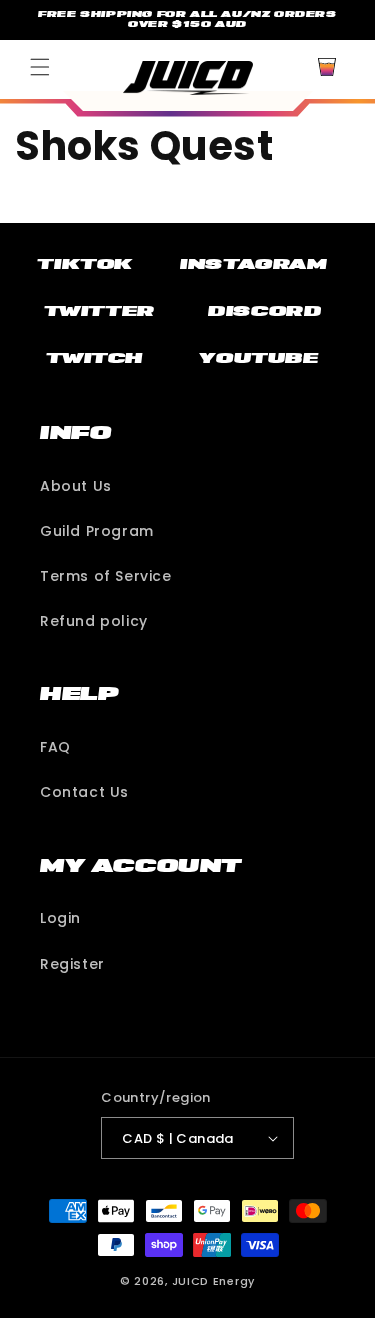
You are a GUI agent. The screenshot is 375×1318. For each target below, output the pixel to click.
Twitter (99, 311)
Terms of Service (106, 576)
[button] (40, 67)
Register (72, 964)
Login (60, 918)
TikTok (85, 264)
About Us (76, 486)
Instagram (253, 264)
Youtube (258, 358)
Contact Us (84, 792)
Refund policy (94, 621)
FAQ (55, 747)
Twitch (94, 358)
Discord (264, 311)
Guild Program (97, 531)
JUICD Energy (213, 1281)
